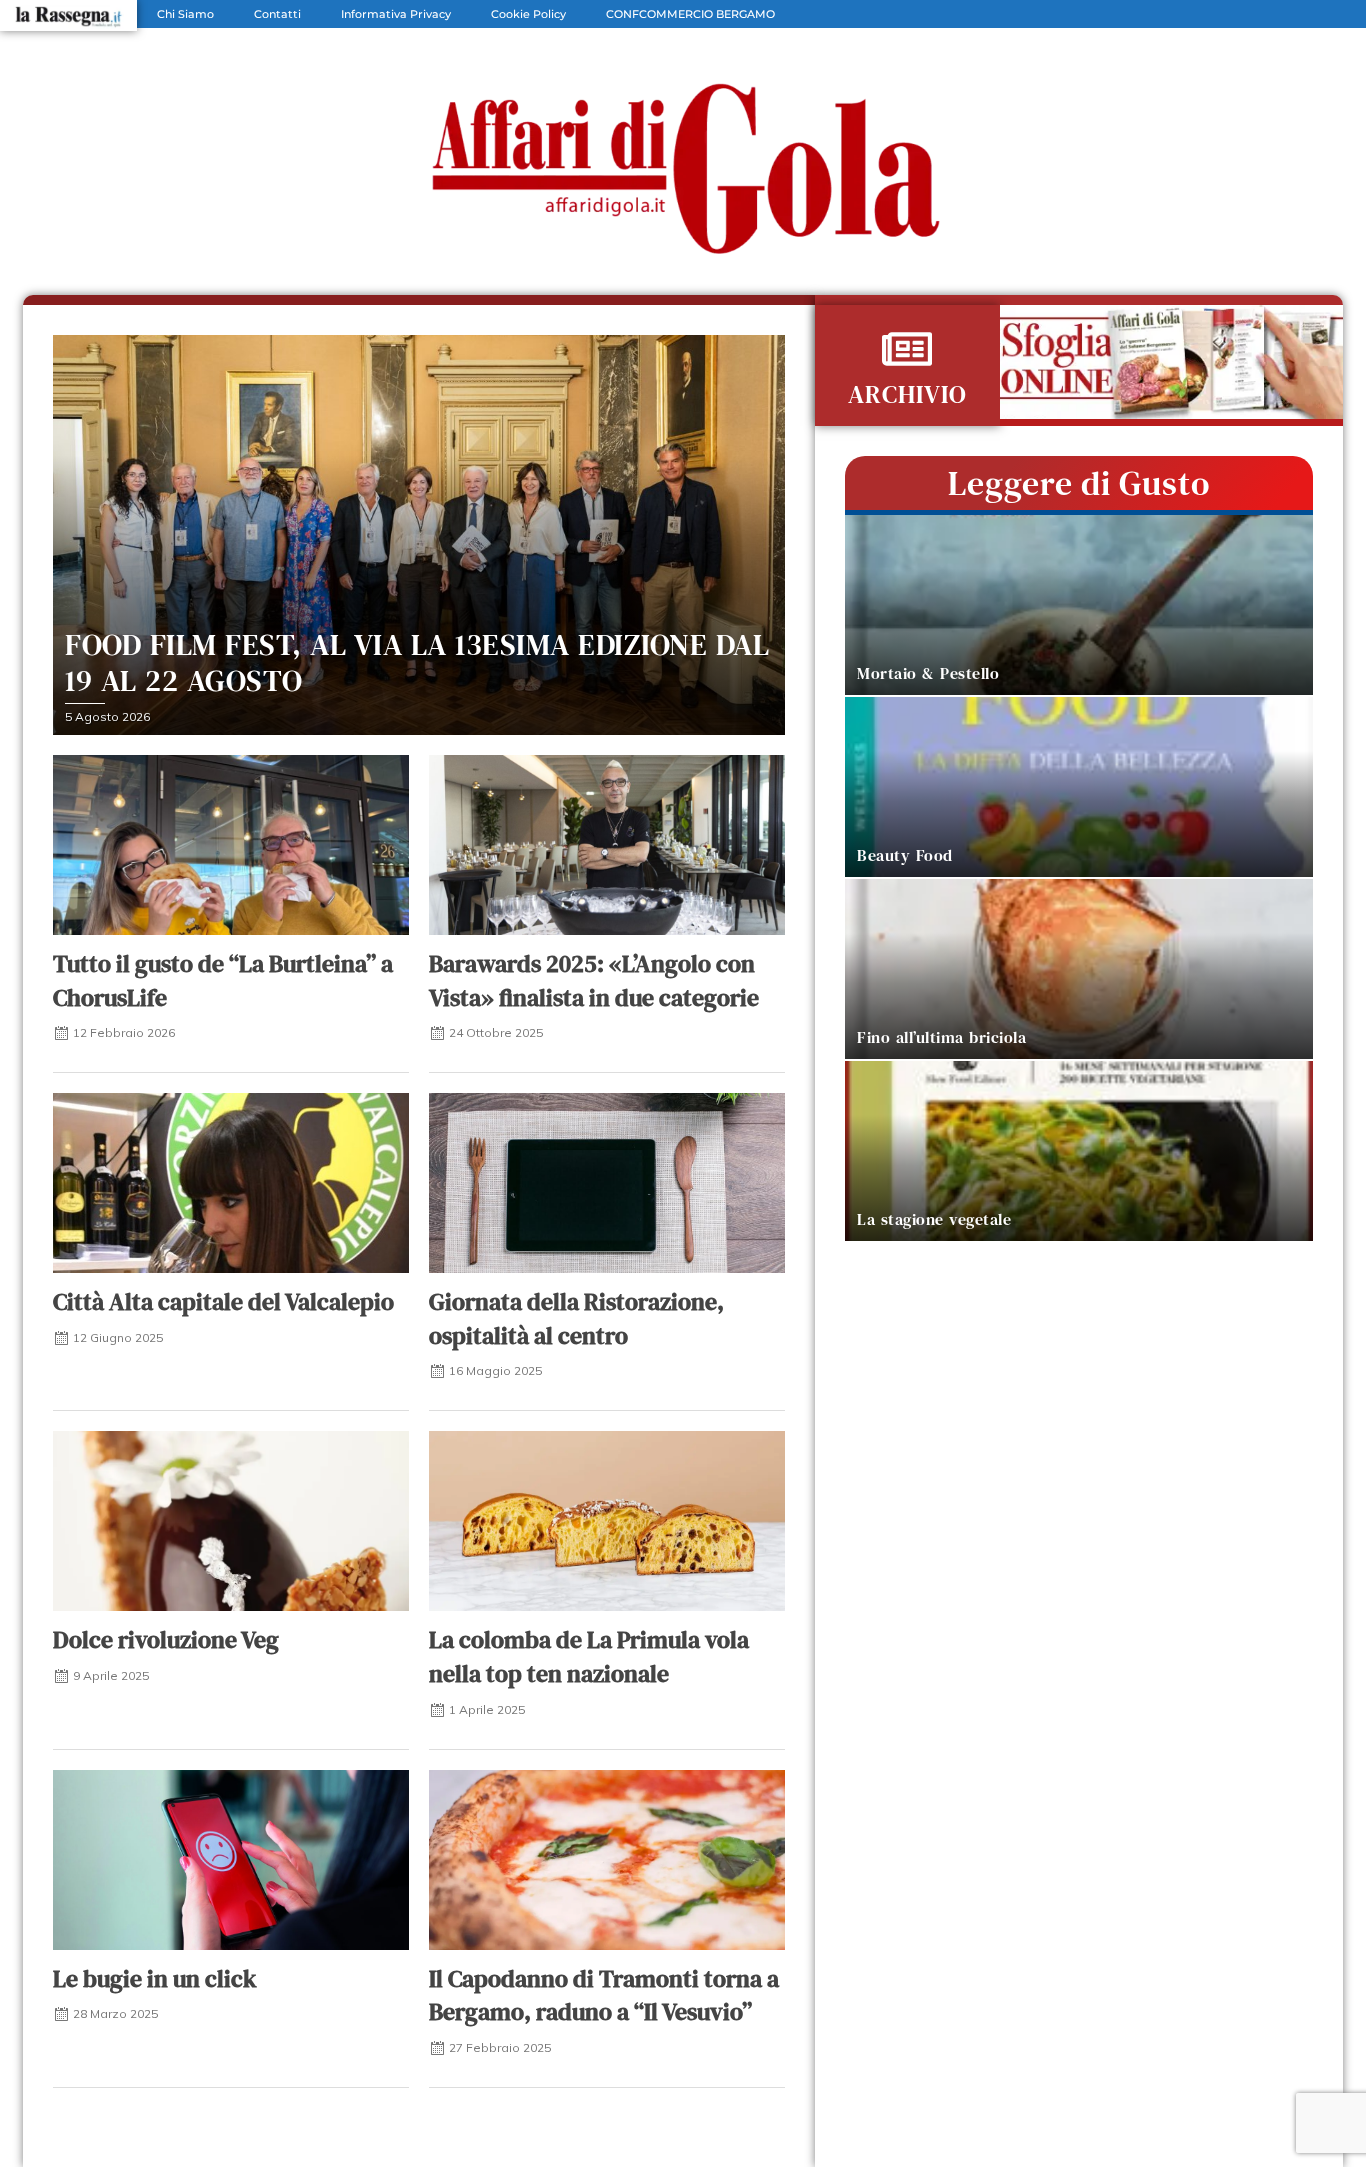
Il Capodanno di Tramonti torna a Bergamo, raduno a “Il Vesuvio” (604, 1995)
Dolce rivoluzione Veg (166, 1639)
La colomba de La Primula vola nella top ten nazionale (589, 1656)
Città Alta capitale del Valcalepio (223, 1301)
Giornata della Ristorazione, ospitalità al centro (576, 1318)
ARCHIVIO (907, 394)
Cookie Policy (528, 14)
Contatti (277, 14)
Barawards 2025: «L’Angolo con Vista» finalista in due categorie (594, 980)
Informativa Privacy (396, 14)
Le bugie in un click (155, 1978)
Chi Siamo (185, 14)
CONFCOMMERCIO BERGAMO (690, 14)
